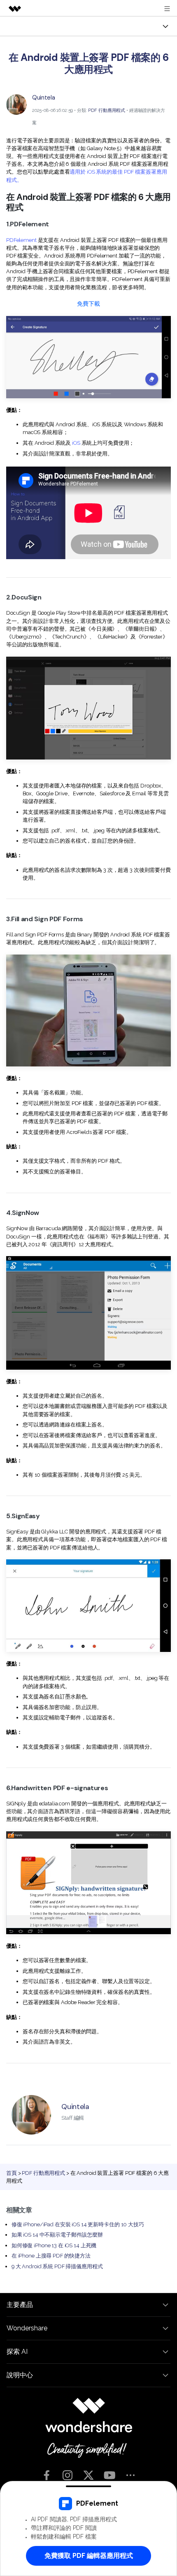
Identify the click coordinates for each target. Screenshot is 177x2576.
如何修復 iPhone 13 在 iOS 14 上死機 (54, 2245)
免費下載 (88, 303)
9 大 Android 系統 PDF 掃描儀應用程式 (57, 2266)
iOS (76, 443)
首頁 (12, 2173)
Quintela (44, 98)
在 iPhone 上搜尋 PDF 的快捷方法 (51, 2256)
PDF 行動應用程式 (107, 110)
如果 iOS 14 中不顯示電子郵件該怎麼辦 (57, 2235)
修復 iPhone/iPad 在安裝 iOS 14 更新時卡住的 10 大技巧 (78, 2224)
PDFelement (21, 240)
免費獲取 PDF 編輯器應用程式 (89, 2556)
